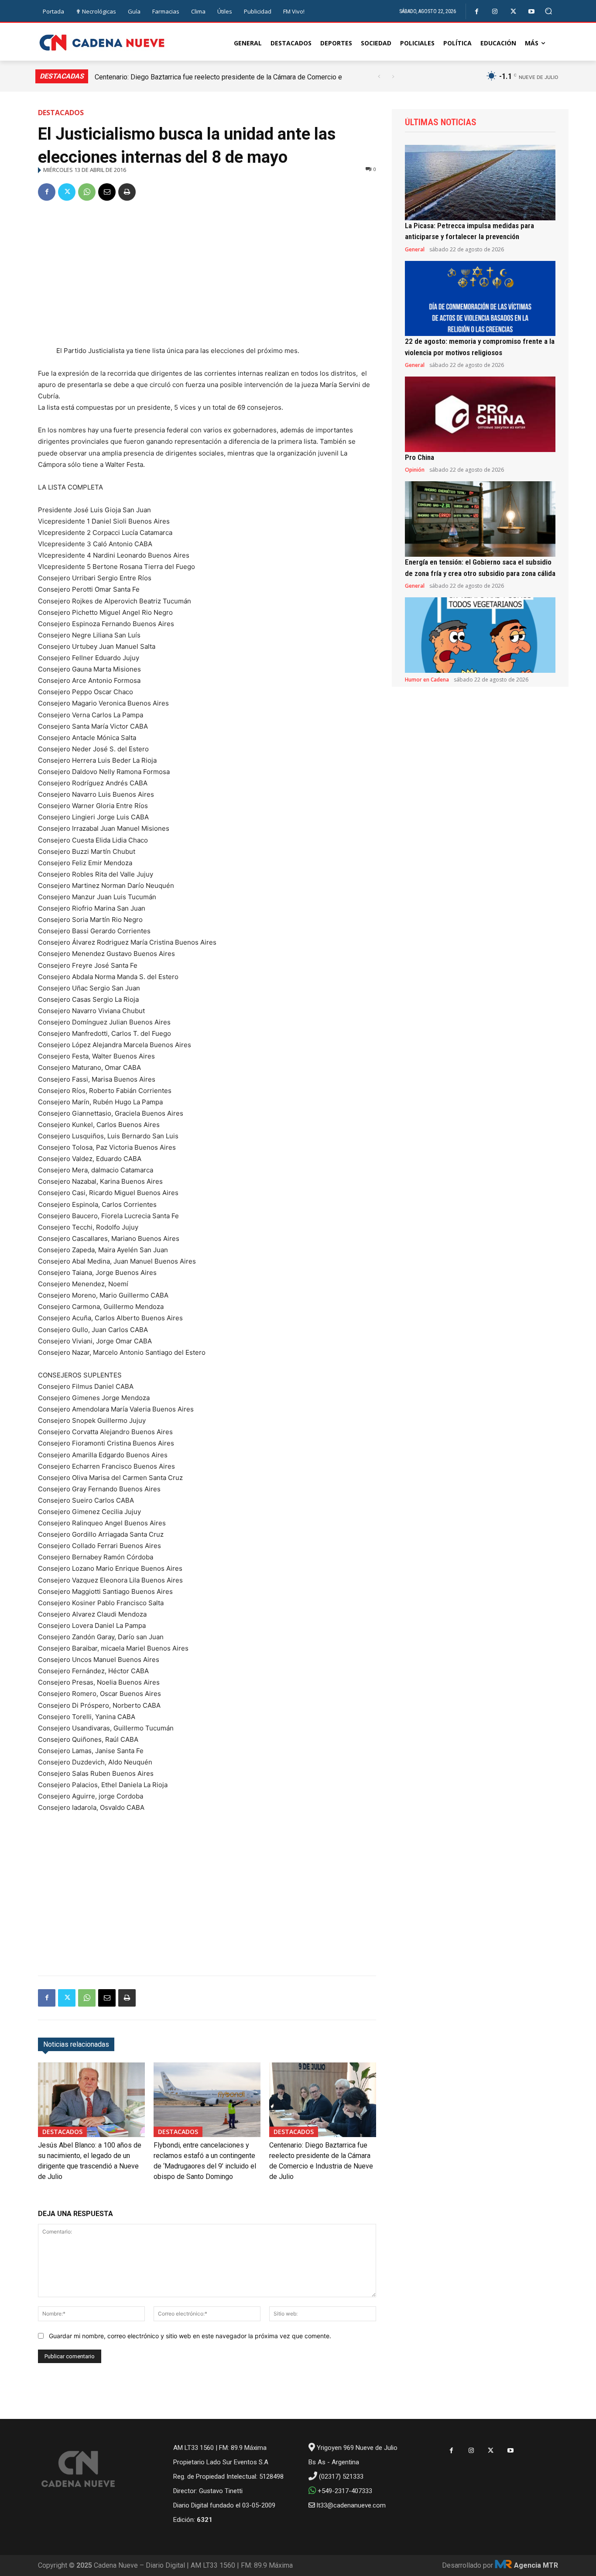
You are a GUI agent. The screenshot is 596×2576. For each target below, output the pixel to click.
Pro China (420, 457)
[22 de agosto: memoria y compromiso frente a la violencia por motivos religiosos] (480, 299)
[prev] (379, 77)
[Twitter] (513, 12)
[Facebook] (477, 12)
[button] (549, 11)
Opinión (415, 470)
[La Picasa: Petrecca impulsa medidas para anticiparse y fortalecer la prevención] (480, 183)
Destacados (61, 113)
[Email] (107, 192)
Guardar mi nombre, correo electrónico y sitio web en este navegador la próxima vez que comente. (190, 2336)
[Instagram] (495, 12)
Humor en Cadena (427, 680)
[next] (393, 77)
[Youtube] (532, 12)
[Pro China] (480, 414)
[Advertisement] (207, 275)
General (415, 250)
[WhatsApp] (87, 192)
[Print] (127, 192)
